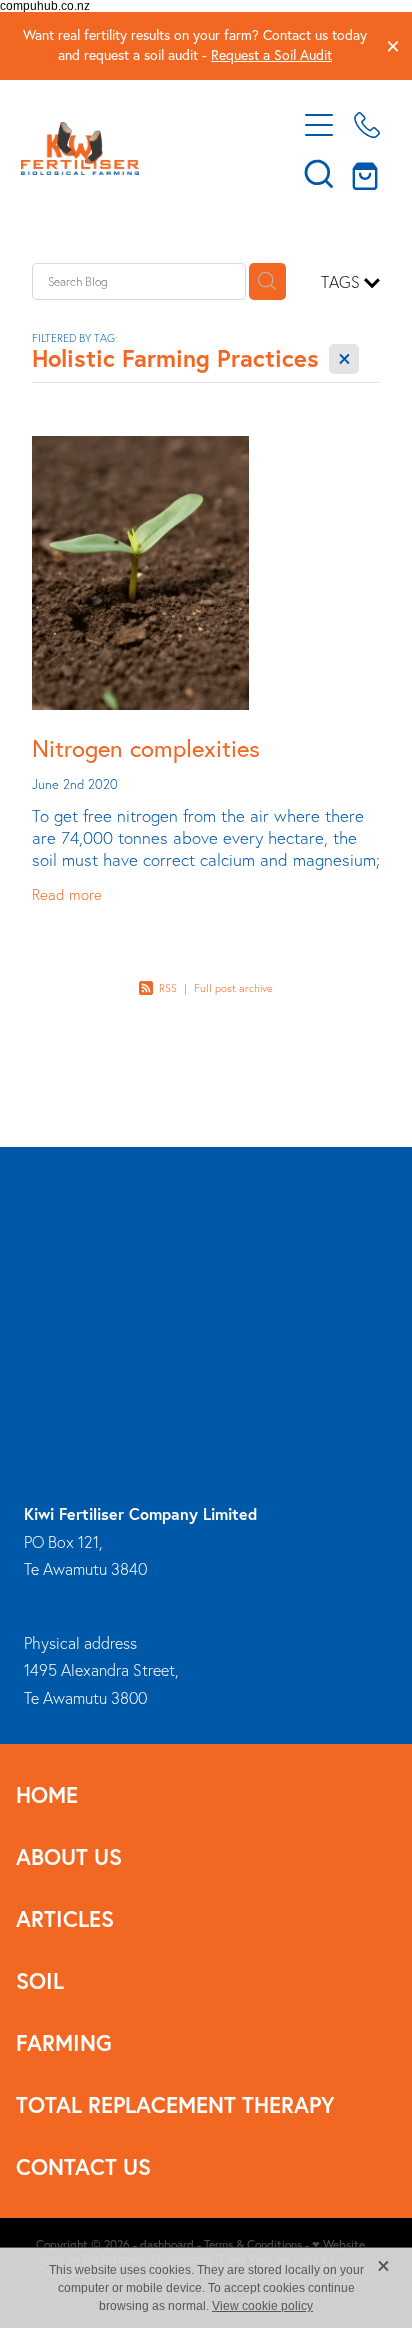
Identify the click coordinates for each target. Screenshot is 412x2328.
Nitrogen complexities (146, 748)
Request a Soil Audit (271, 55)
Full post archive (233, 988)
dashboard (167, 2244)
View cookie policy (262, 2306)
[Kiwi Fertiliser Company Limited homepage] (148, 148)
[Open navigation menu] (319, 125)
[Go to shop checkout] (367, 173)
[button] (319, 173)
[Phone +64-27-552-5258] (367, 125)
